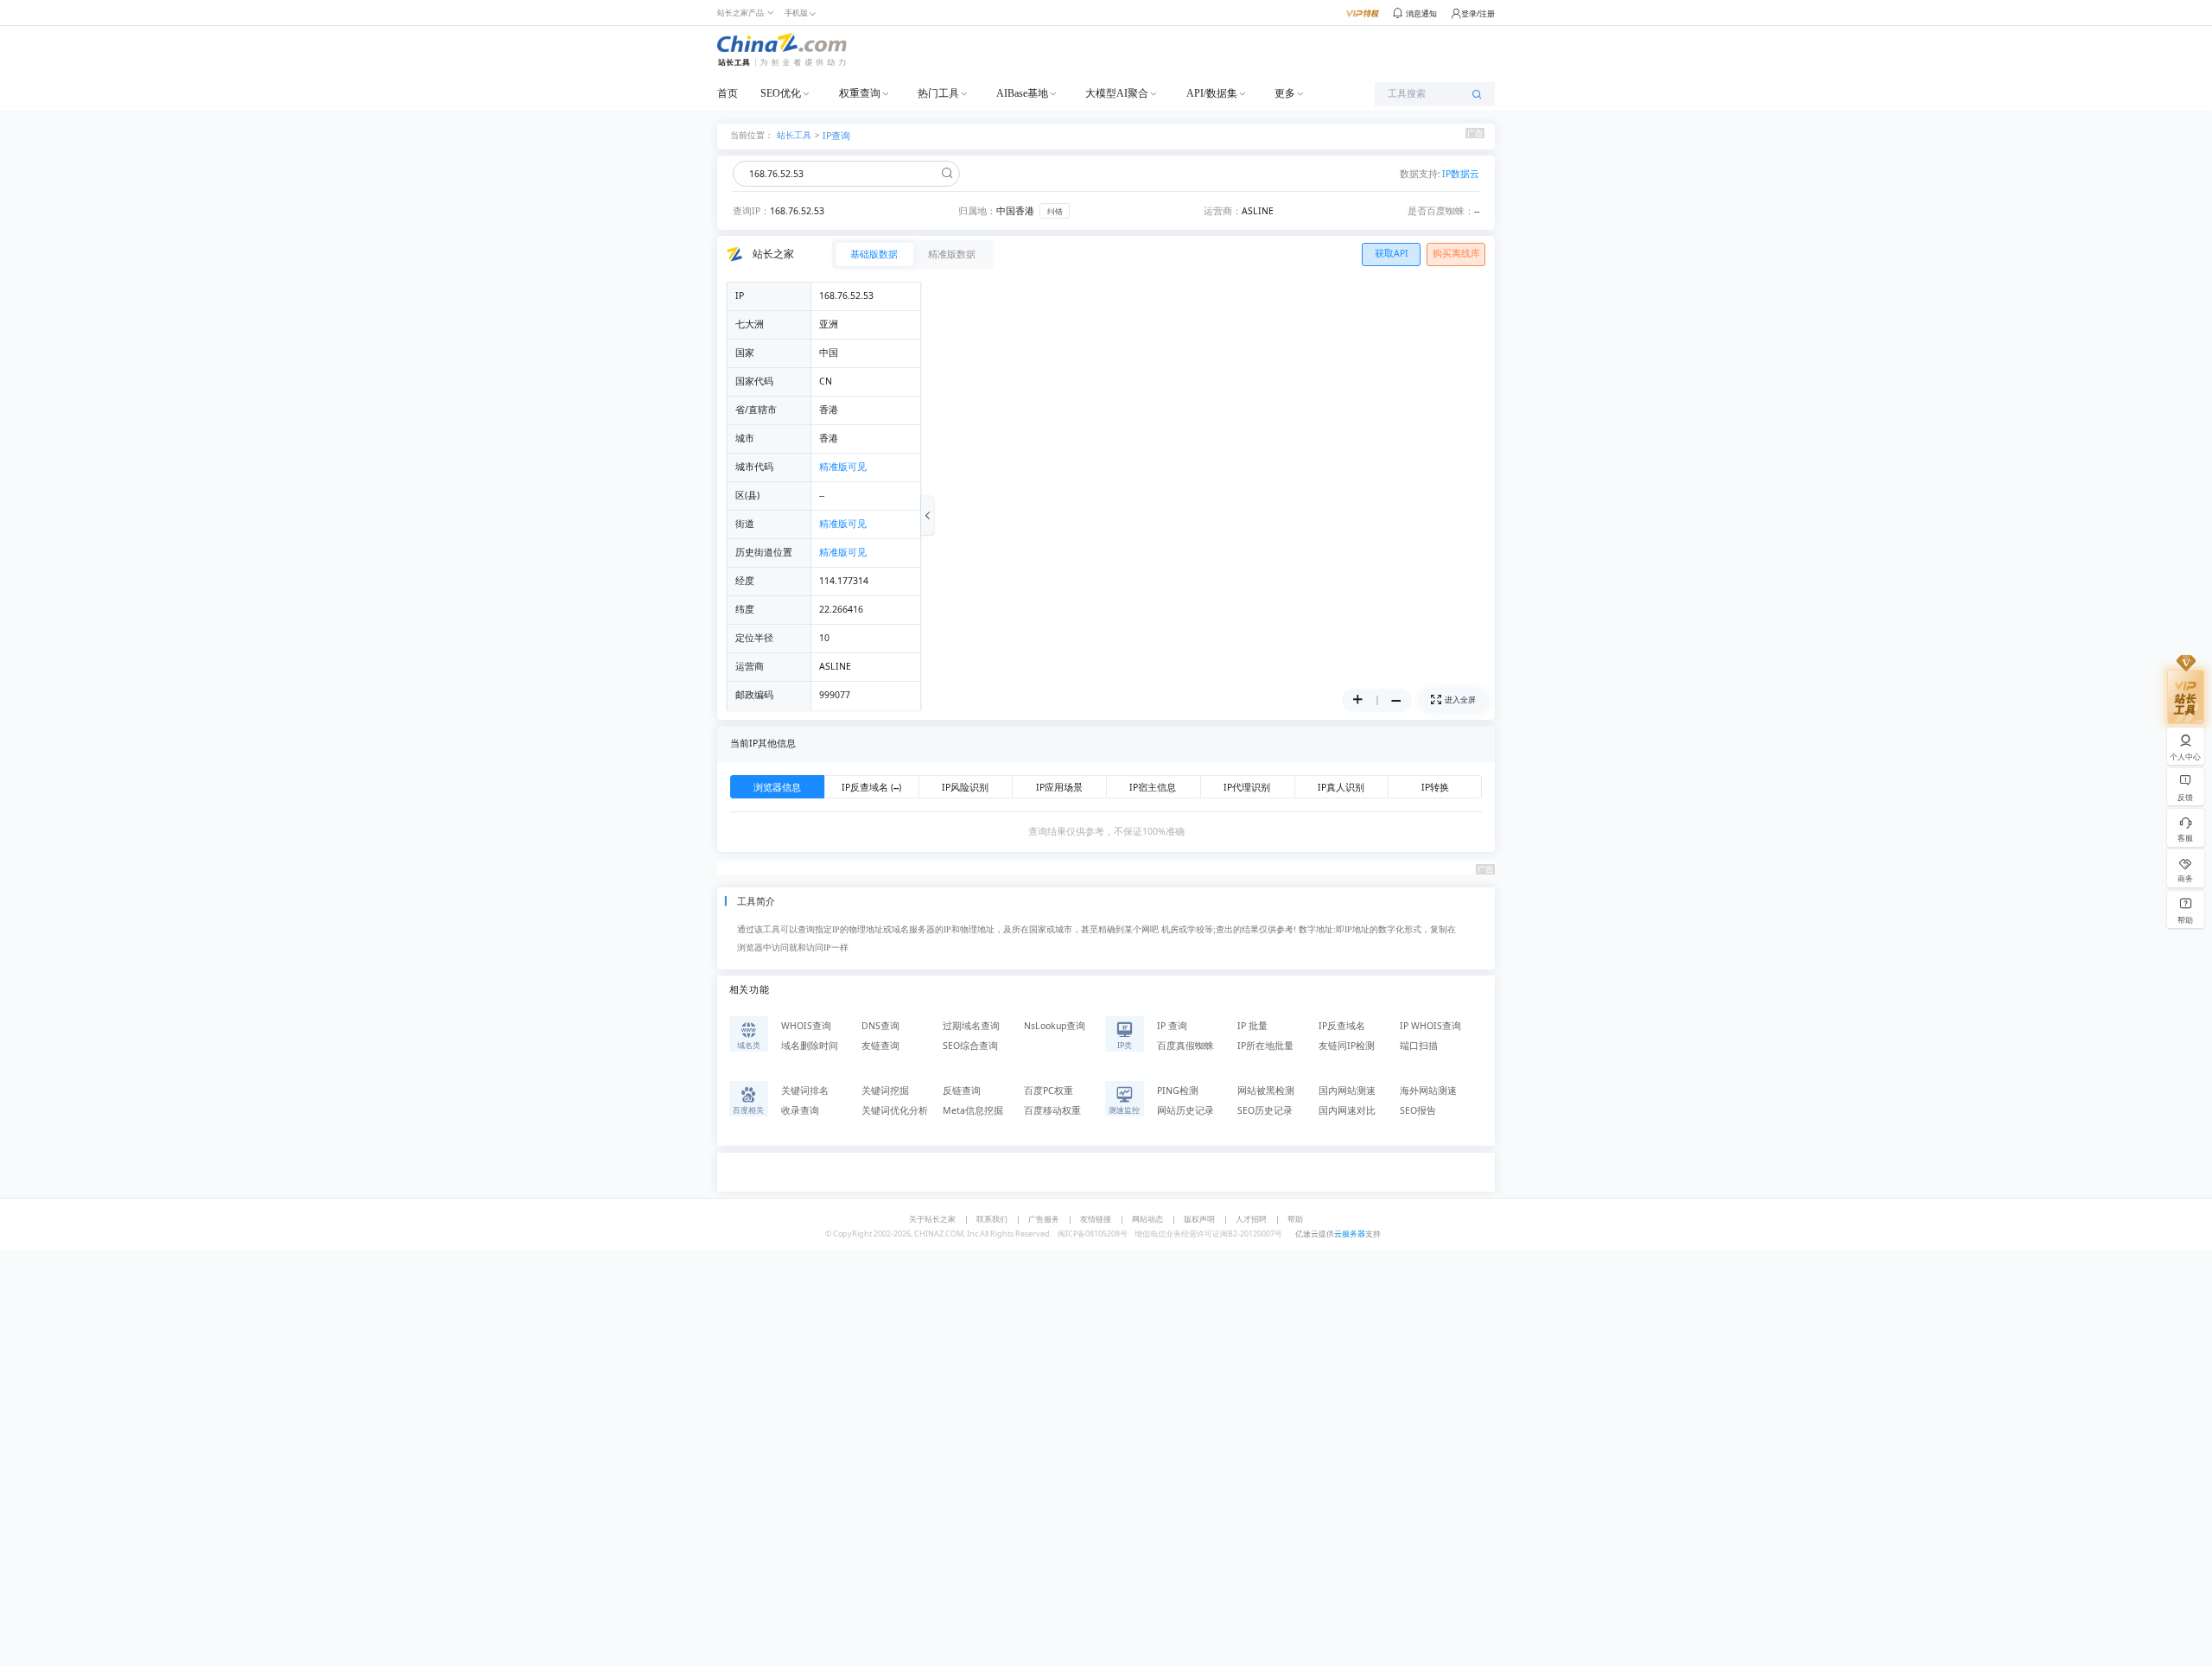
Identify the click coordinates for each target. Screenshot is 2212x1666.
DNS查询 (880, 1026)
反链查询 (962, 1091)
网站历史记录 (1185, 1110)
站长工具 (794, 134)
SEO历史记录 (1265, 1110)
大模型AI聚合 (1117, 93)
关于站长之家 (932, 1219)
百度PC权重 (1049, 1091)
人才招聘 (1251, 1219)
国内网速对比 (1347, 1110)
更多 (1285, 93)
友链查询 (880, 1046)
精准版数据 (952, 254)
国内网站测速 (1347, 1091)
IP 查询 (1172, 1026)
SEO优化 (781, 93)
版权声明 (1199, 1219)
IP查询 (836, 136)
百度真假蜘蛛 (1185, 1046)
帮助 (1295, 1219)
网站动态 (1147, 1219)
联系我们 (992, 1219)
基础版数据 (874, 254)
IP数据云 (1461, 174)
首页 (728, 93)
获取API (1392, 253)
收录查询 (800, 1110)
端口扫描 (1419, 1046)
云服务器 (1350, 1234)
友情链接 (1096, 1219)
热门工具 (938, 93)
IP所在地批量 (1265, 1046)
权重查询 (860, 93)
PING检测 (1178, 1091)
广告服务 (1044, 1219)
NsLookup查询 (1055, 1026)
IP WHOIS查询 (1430, 1026)
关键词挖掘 (885, 1091)
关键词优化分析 (895, 1110)
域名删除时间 (810, 1046)
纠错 (1055, 211)
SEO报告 (1418, 1110)
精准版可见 (843, 467)
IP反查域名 (1342, 1026)
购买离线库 (1456, 253)
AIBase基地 (1022, 93)
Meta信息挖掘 (973, 1110)
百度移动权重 (1052, 1110)
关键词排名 (805, 1091)
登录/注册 (1478, 13)
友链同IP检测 (1347, 1046)
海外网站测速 (1428, 1091)
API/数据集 (1212, 93)
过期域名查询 (971, 1026)
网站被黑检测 (1266, 1091)
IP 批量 (1252, 1026)
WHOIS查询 (806, 1026)
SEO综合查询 (970, 1046)
